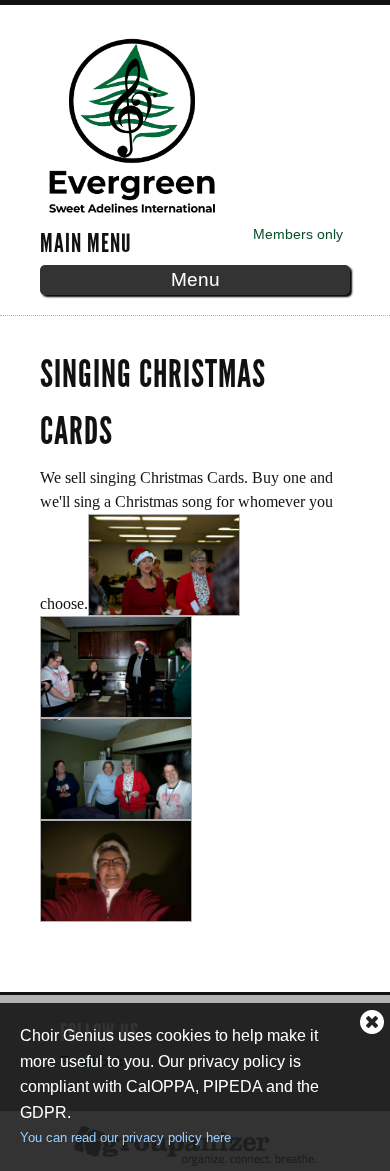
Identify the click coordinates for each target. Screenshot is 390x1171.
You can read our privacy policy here (125, 1137)
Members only (298, 234)
